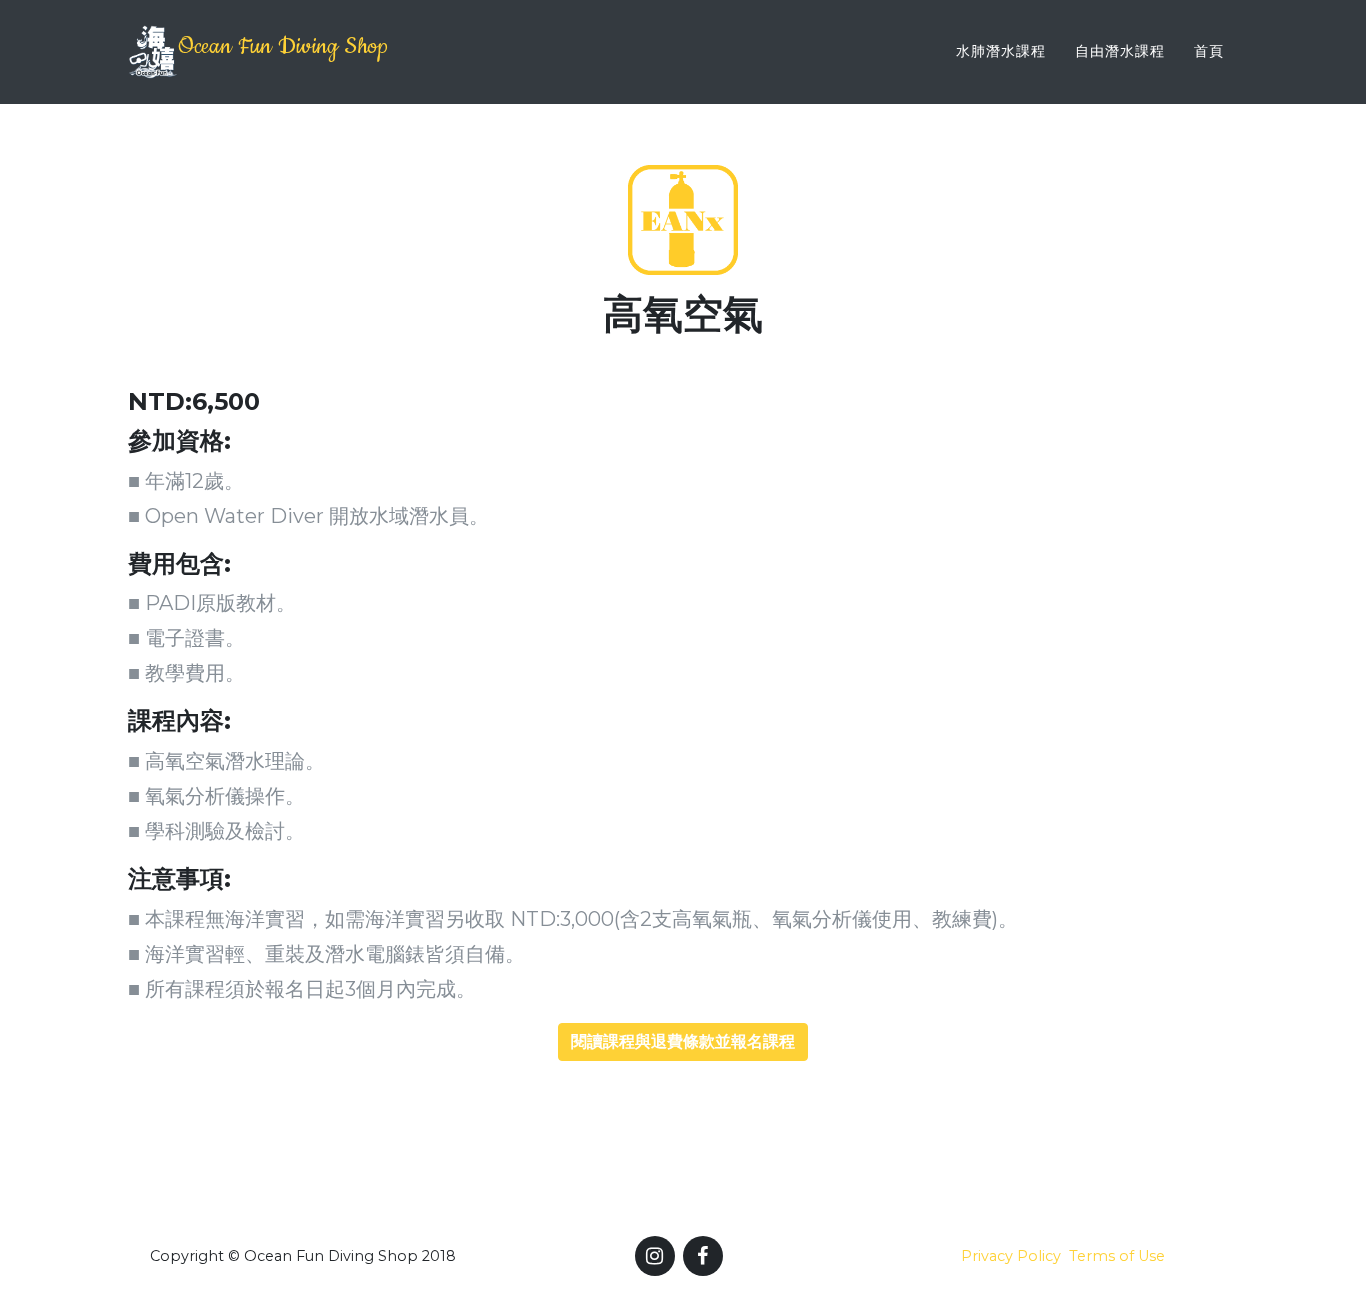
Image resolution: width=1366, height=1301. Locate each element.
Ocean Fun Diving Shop (283, 46)
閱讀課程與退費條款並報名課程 (683, 1041)
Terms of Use (1117, 1256)
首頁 (1209, 51)
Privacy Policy (1011, 1256)
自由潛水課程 (1120, 51)
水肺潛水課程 (1001, 51)
